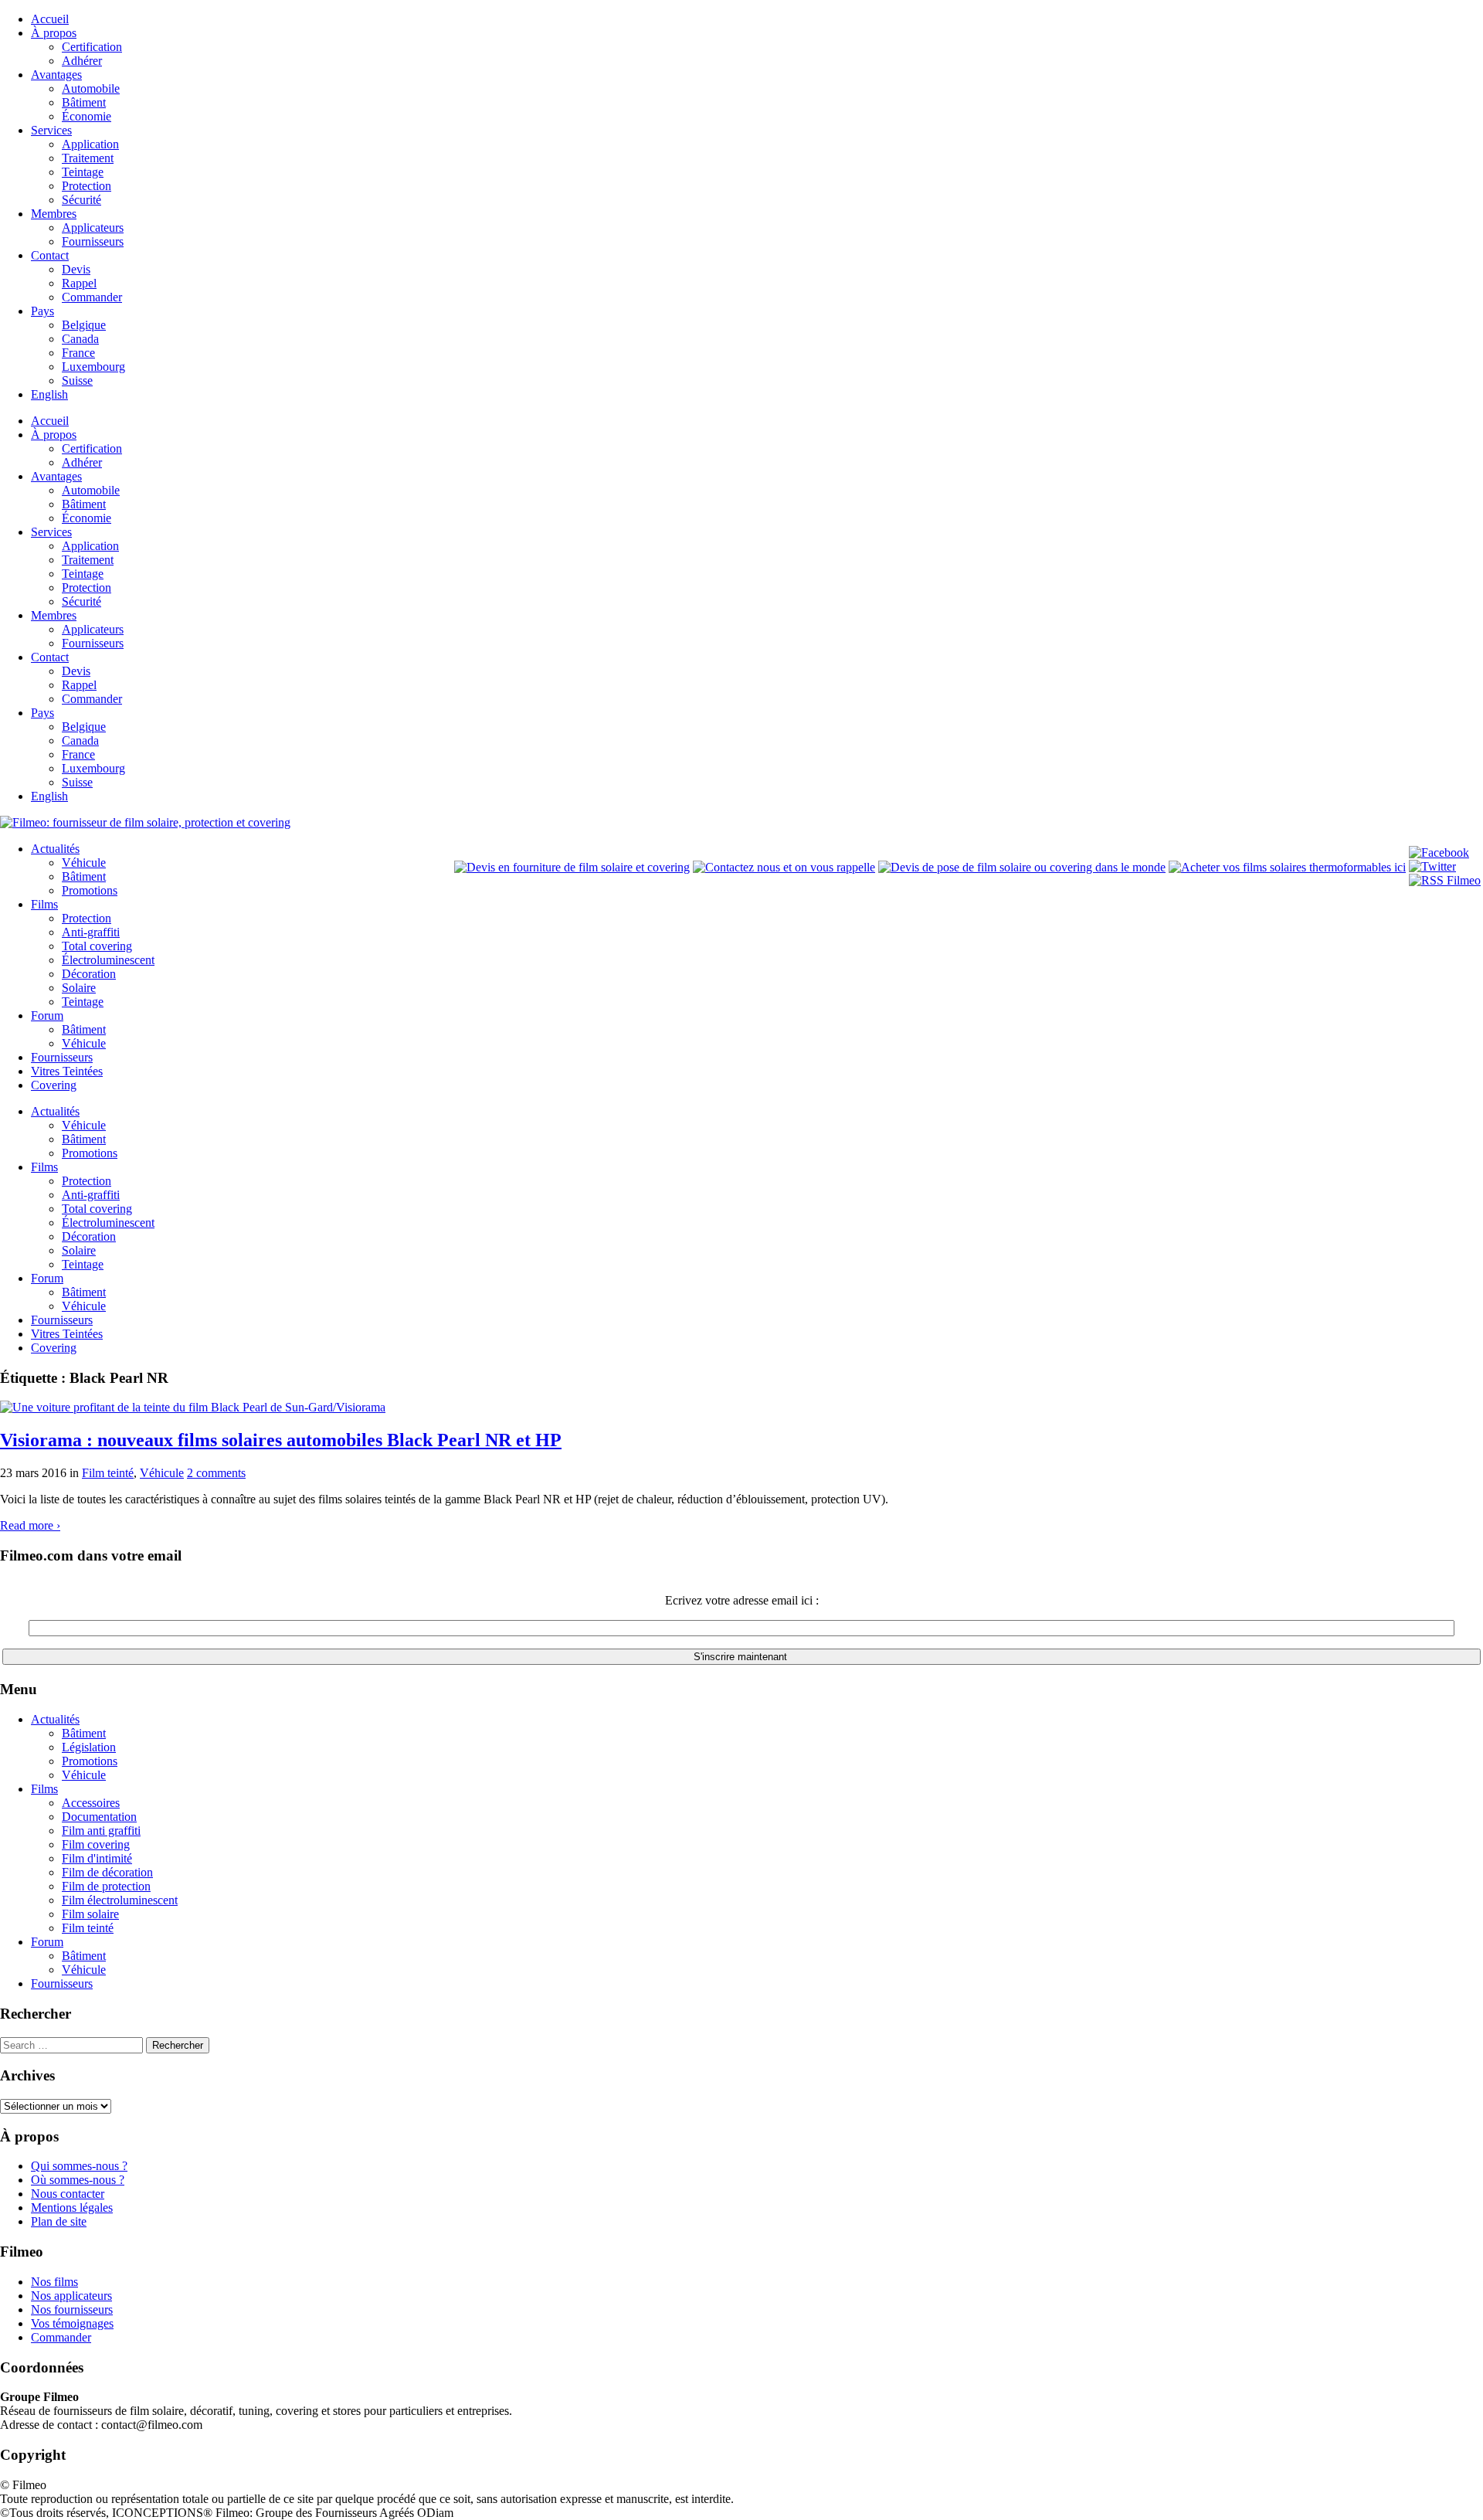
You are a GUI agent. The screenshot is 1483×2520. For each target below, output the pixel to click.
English (49, 394)
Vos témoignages (72, 2323)
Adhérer (82, 61)
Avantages (56, 75)
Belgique (84, 325)
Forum (47, 1015)
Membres (54, 214)
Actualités (55, 849)
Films (44, 904)
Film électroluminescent (120, 1900)
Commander (92, 297)
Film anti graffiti (101, 1831)
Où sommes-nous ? (78, 2180)
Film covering (96, 1844)
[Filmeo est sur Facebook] (1439, 852)
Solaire (79, 988)
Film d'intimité (97, 1858)
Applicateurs (93, 228)
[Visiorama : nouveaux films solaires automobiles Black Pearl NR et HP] (193, 1407)
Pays (42, 311)
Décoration (89, 974)
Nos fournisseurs (72, 2309)
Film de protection (106, 1886)
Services (51, 130)
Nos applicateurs (71, 2296)
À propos (54, 33)
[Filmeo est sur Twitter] (1432, 866)
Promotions (90, 890)
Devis (76, 269)
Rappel (79, 283)
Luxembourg (93, 367)
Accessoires (91, 1803)
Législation (89, 1747)
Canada (80, 339)
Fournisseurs (93, 241)
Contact (50, 255)
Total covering (97, 946)
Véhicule (84, 863)
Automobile (91, 88)
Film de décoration (107, 1872)
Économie (87, 116)
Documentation (99, 1817)
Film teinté (108, 1473)
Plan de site (59, 2221)
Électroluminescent (108, 960)
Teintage (83, 172)
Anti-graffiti (91, 932)
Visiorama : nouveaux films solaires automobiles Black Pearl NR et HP (281, 1440)
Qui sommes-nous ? (79, 2166)
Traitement (88, 158)
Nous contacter (68, 2194)
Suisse (77, 380)
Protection (87, 186)
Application (90, 144)
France (78, 353)
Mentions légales (72, 2208)
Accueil (50, 19)
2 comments (216, 1473)
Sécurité (81, 200)
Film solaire (90, 1914)
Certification (92, 47)
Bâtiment (84, 102)
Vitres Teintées (67, 1071)
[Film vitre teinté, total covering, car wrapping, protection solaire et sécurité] (145, 822)
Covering (54, 1085)
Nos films (54, 2282)
